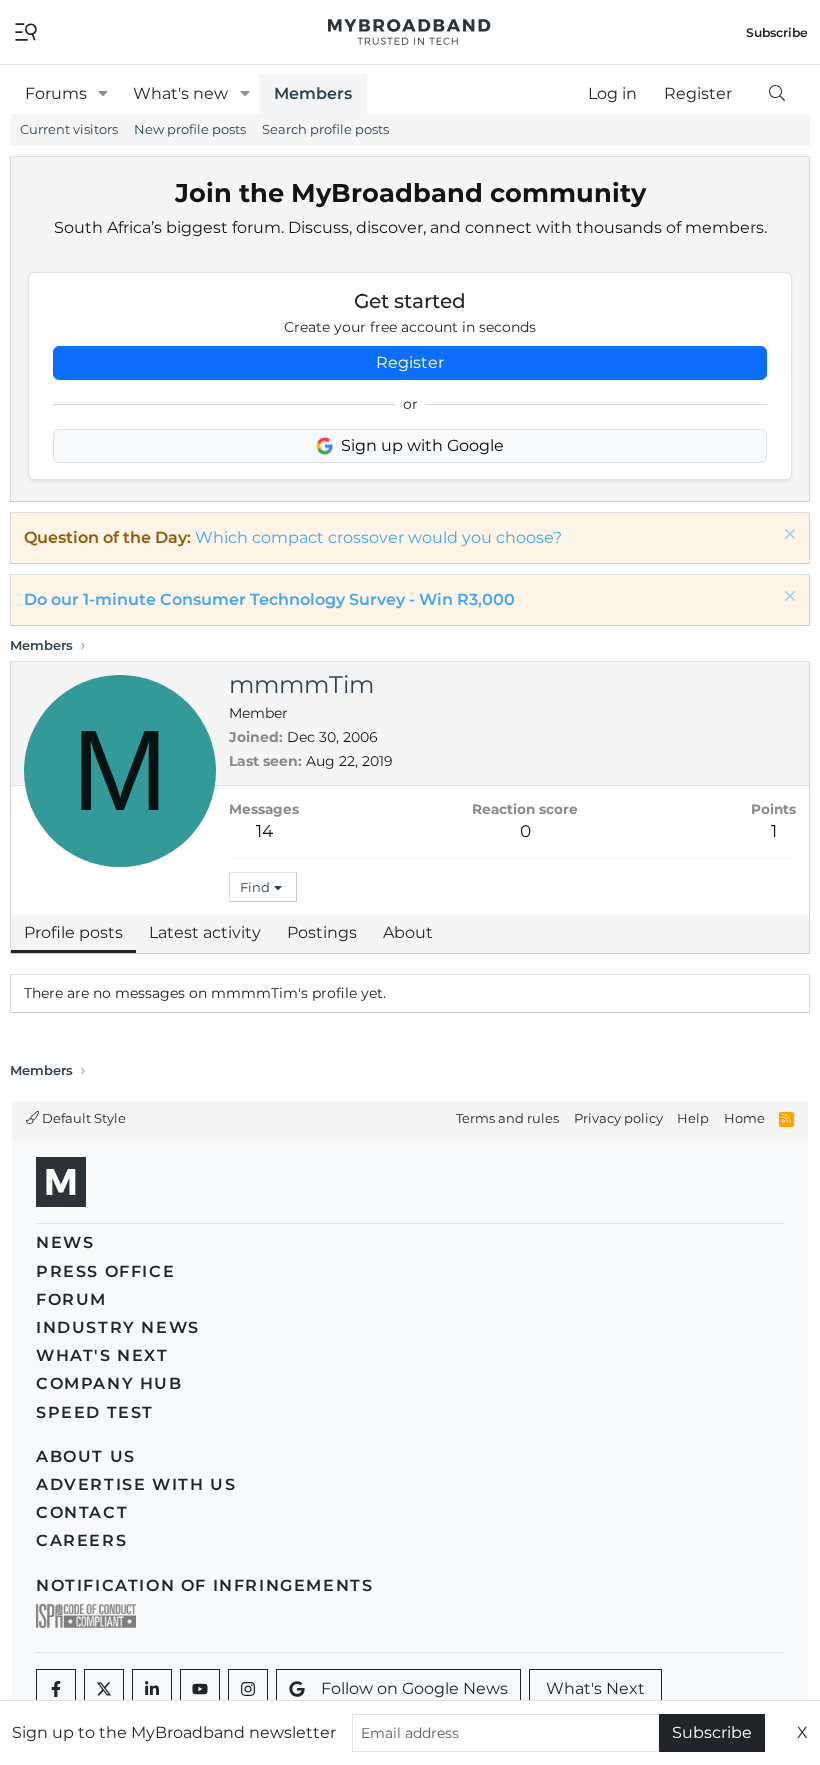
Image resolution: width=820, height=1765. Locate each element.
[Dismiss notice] (787, 536)
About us (86, 1456)
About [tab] (408, 932)
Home (744, 1118)
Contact (82, 1512)
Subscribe (712, 1732)
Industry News (118, 1327)
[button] (103, 94)
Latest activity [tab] (205, 932)
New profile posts (190, 129)
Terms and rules (507, 1118)
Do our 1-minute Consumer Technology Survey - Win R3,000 (269, 599)
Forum (71, 1299)
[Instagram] (248, 1689)
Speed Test (95, 1412)
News (65, 1242)
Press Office (105, 1271)
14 (264, 831)
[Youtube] (200, 1689)
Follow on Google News (414, 1688)
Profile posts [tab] (73, 932)
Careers (81, 1540)
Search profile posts (325, 129)
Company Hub (109, 1383)
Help (693, 1118)
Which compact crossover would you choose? (378, 537)
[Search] (776, 94)
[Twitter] (104, 1689)
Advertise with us (136, 1484)
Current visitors (69, 129)
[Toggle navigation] (26, 30)
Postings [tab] (322, 932)
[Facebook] (56, 1689)
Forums (56, 93)
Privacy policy (618, 1118)
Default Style (82, 1118)
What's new (180, 93)
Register (410, 362)
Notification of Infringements (204, 1585)
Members (313, 93)
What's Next (102, 1355)
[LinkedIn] (152, 1689)
